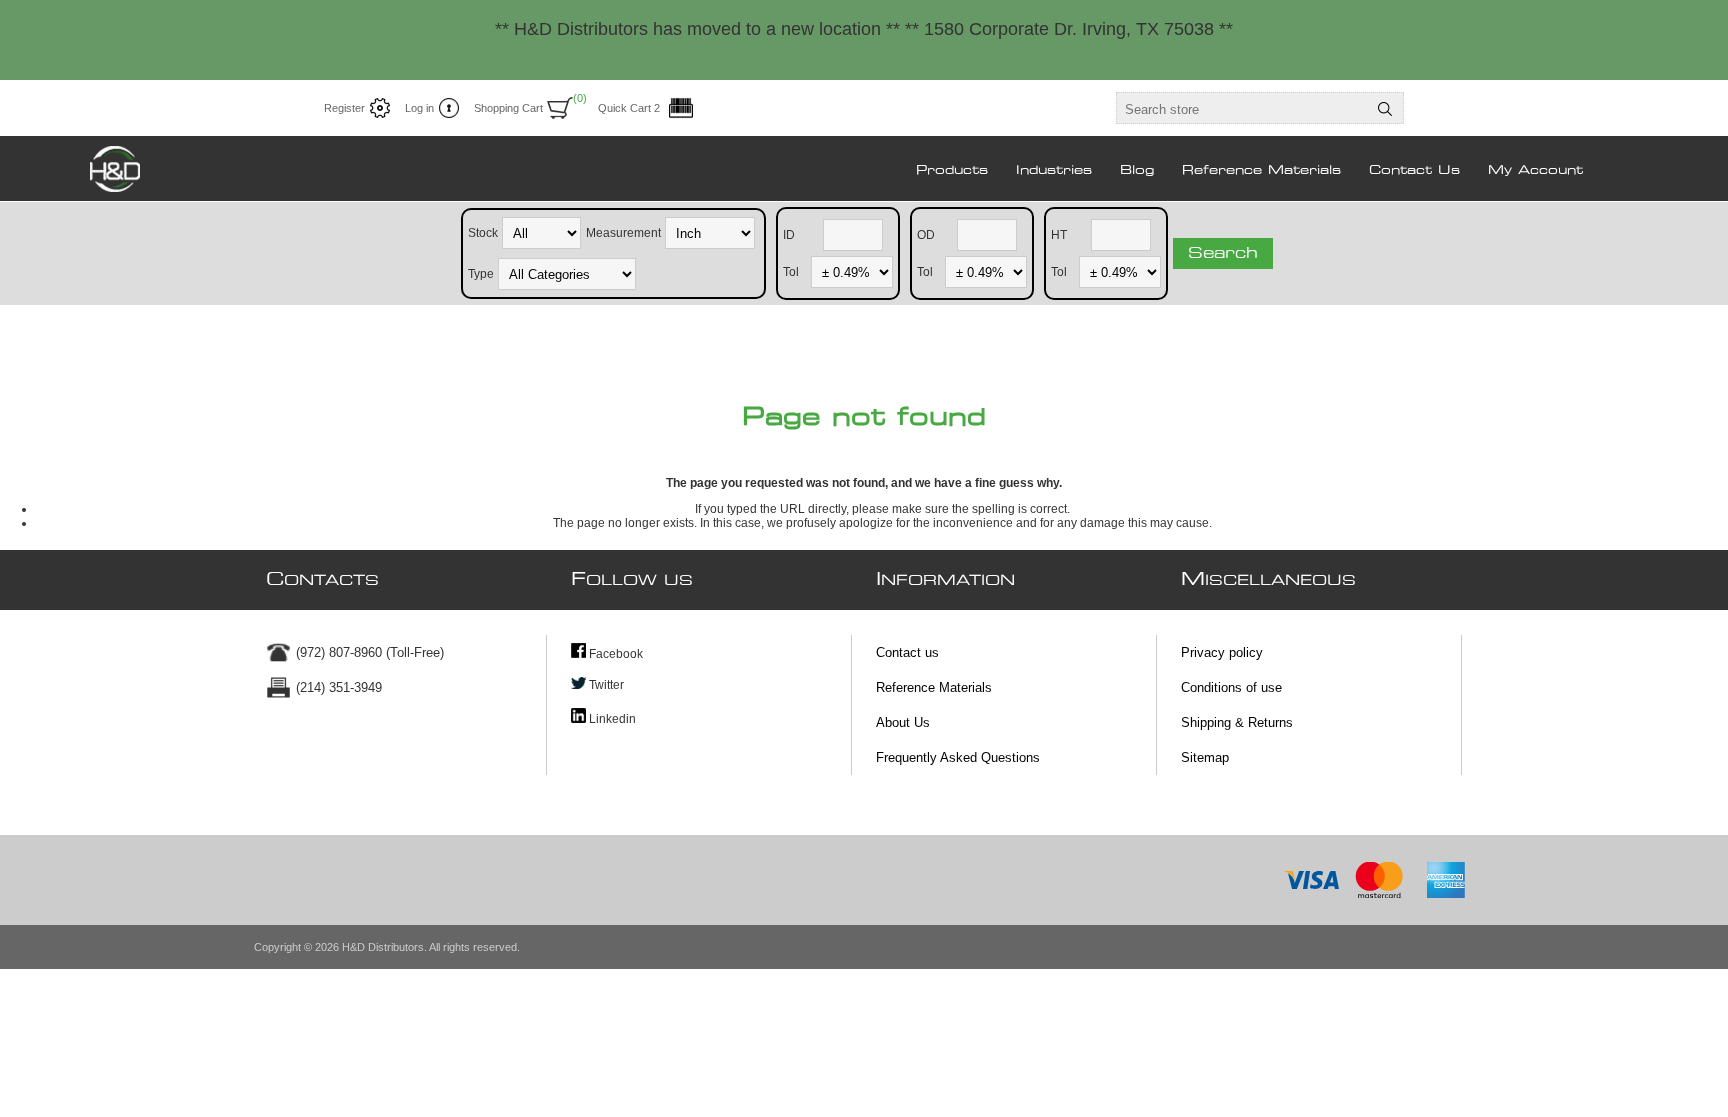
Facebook (614, 654)
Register (344, 108)
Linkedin (611, 719)
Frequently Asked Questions (958, 757)
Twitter (605, 685)
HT (1059, 234)
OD (926, 234)
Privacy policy (1222, 652)
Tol (791, 271)
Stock (483, 232)
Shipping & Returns (1237, 722)
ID (789, 234)
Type (481, 273)
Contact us (907, 652)
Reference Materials (934, 687)
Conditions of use (1231, 687)
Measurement (623, 232)
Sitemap (1205, 757)
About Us (903, 722)
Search (1223, 253)
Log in (419, 108)
